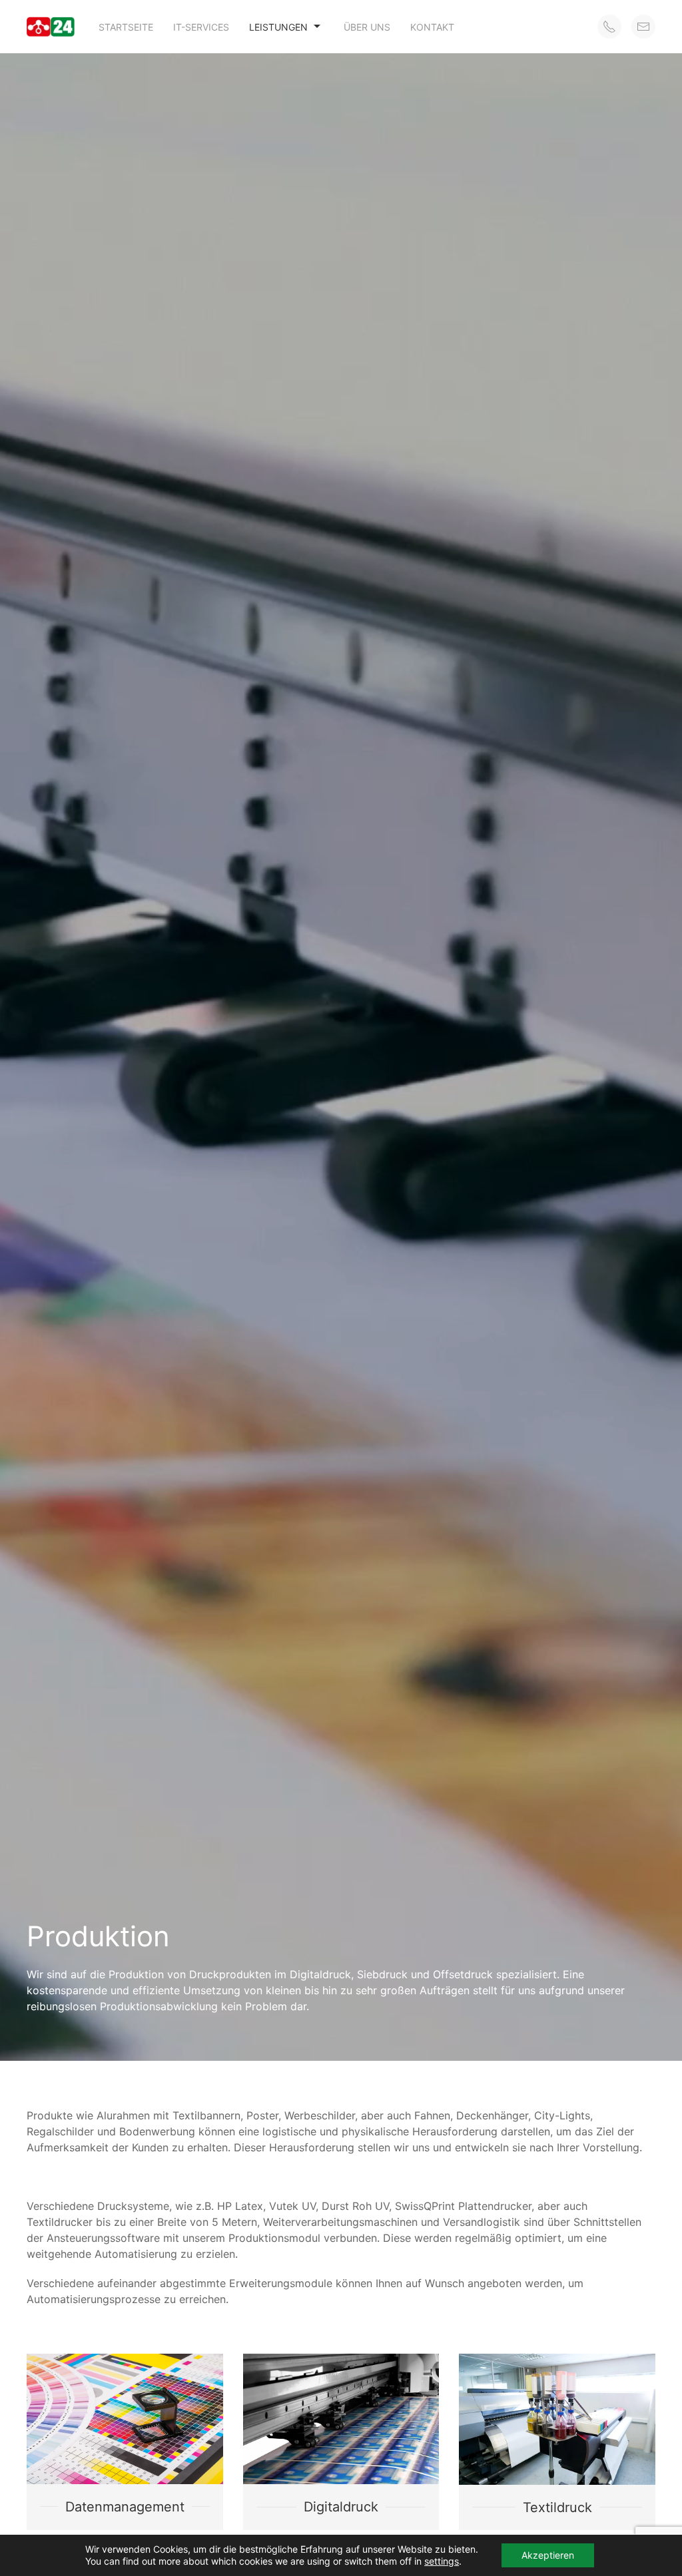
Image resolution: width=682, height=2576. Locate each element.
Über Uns (367, 27)
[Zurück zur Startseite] (53, 27)
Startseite (126, 27)
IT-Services (201, 27)
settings (442, 2561)
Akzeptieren (548, 2555)
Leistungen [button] (278, 27)
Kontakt (432, 27)
